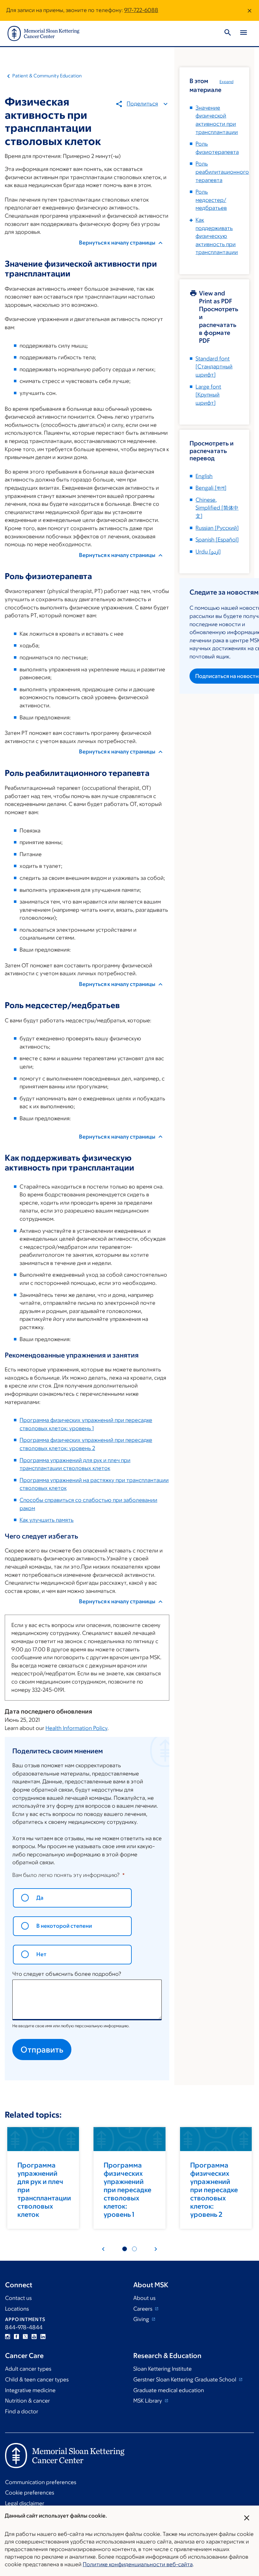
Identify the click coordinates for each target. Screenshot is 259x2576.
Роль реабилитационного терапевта (222, 172)
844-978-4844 (24, 2327)
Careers (143, 2309)
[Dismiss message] (250, 10)
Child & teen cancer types (37, 2379)
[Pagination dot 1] (125, 2249)
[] (211, 488)
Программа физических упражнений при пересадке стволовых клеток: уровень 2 (214, 2190)
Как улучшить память (47, 1520)
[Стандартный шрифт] (214, 367)
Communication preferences (41, 2482)
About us (144, 2298)
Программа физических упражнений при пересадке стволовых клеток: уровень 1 (127, 2190)
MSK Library (148, 2401)
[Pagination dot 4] (134, 2249)
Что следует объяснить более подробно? (67, 1974)
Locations (17, 2309)
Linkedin (43, 2337)
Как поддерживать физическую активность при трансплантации (217, 236)
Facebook (16, 2337)
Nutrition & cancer (27, 2401)
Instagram (8, 2337)
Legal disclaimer (25, 2503)
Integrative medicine (30, 2390)
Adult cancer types (28, 2369)
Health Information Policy (76, 1728)
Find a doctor (22, 2411)
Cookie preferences (30, 2493)
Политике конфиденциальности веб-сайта (138, 2564)
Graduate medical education (169, 2390)
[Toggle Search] (228, 33)
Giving (142, 2319)
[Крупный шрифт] (208, 395)
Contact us (18, 2298)
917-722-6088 (141, 10)
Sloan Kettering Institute (163, 2369)
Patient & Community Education (47, 76)
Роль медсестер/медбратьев (211, 200)
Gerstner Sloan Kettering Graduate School (185, 2379)
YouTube (34, 2337)
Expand (226, 82)
